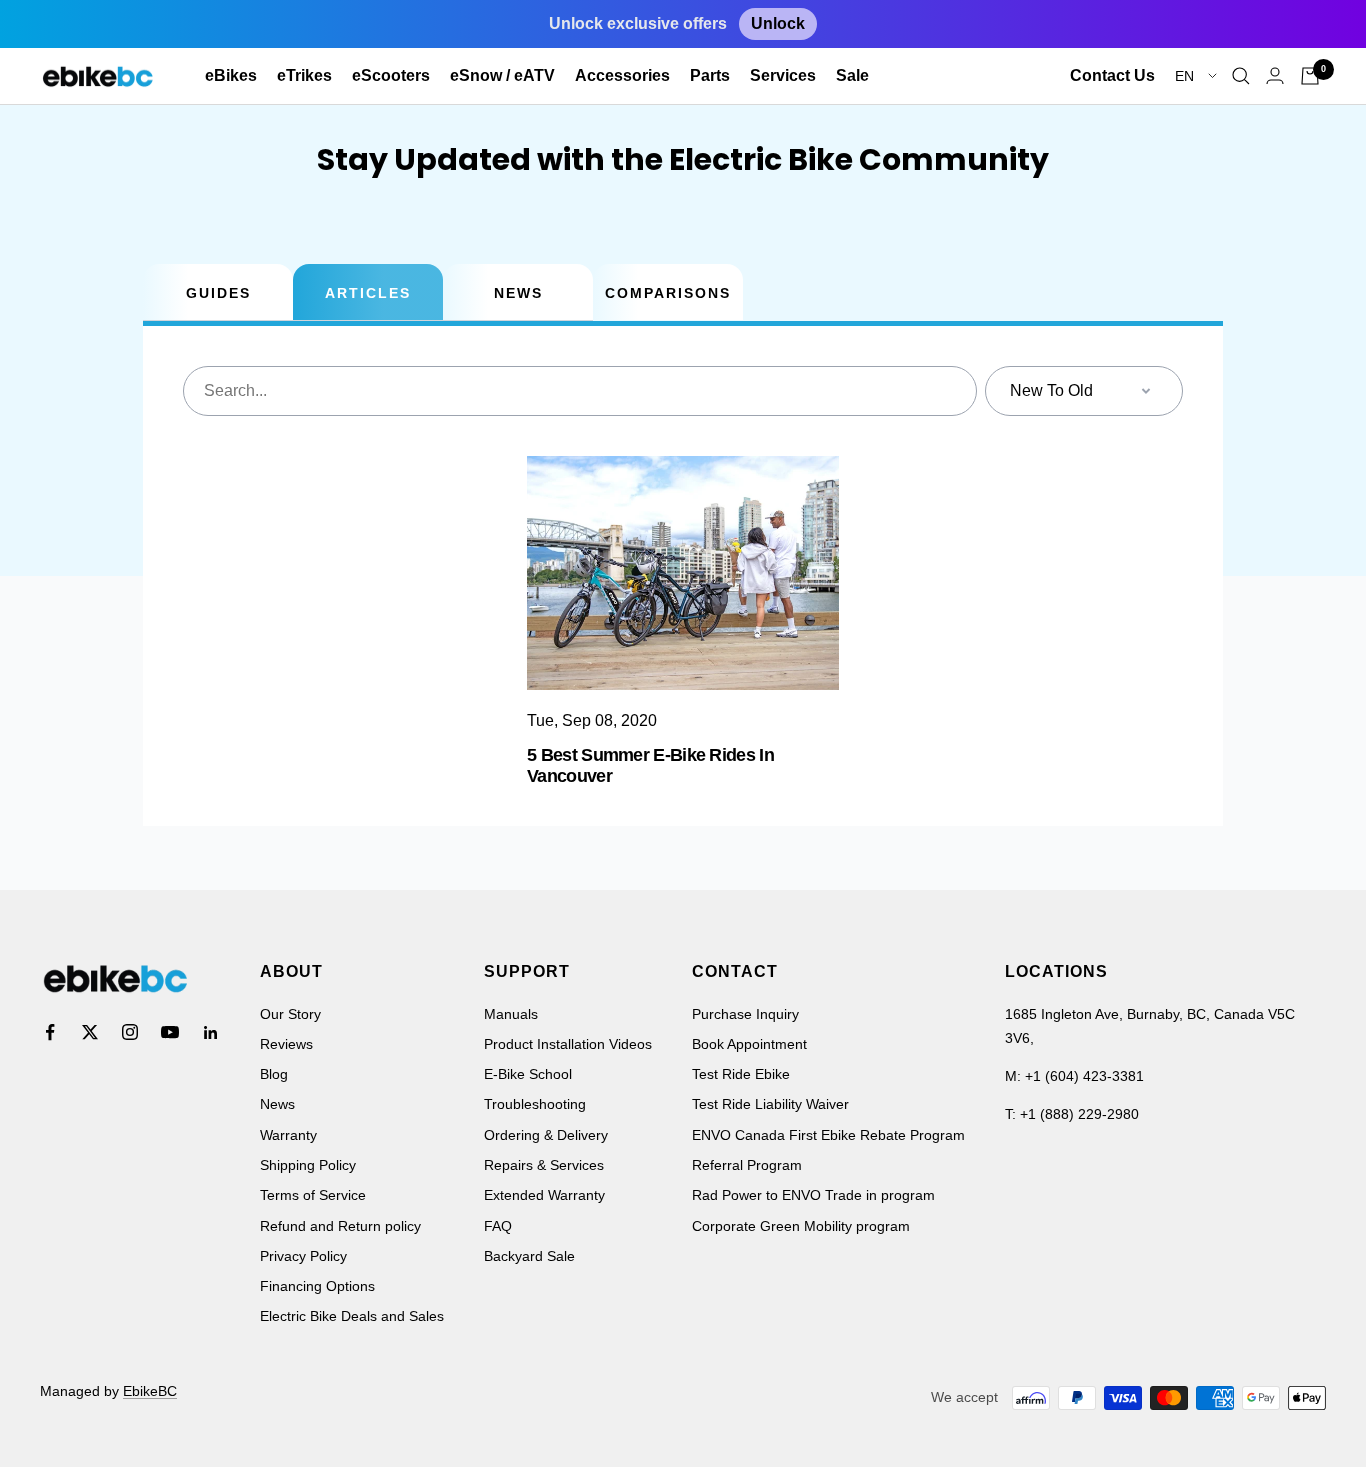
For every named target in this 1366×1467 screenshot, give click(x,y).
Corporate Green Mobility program (801, 1226)
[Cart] (1310, 76)
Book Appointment (749, 1044)
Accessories (622, 75)
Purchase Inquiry (745, 1014)
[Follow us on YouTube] (170, 1032)
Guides (218, 293)
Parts (710, 75)
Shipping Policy (308, 1165)
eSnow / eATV (502, 75)
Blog (274, 1074)
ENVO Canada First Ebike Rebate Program (828, 1135)
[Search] (1241, 76)
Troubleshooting (535, 1104)
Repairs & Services (544, 1165)
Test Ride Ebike (741, 1074)
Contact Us (1112, 75)
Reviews (286, 1044)
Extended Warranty (544, 1195)
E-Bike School (528, 1074)
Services (783, 75)
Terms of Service (313, 1195)
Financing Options (317, 1286)
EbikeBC (150, 1391)
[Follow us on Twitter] (90, 1032)
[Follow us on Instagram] (130, 1032)
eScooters (391, 75)
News (277, 1104)
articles (368, 293)
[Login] (1275, 75)
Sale (852, 75)
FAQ (498, 1226)
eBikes (231, 75)
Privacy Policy (303, 1256)
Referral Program (747, 1165)
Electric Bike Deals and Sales (352, 1316)
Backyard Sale (529, 1256)
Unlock (778, 23)
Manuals (511, 1014)
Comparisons (668, 293)
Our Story (290, 1014)
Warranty (288, 1135)
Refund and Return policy (340, 1226)
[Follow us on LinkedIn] (210, 1032)
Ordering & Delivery (546, 1135)
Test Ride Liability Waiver (770, 1104)
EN (1186, 76)
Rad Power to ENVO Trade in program (813, 1195)
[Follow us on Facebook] (50, 1032)
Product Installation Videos (568, 1044)
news (518, 293)
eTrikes (304, 75)
